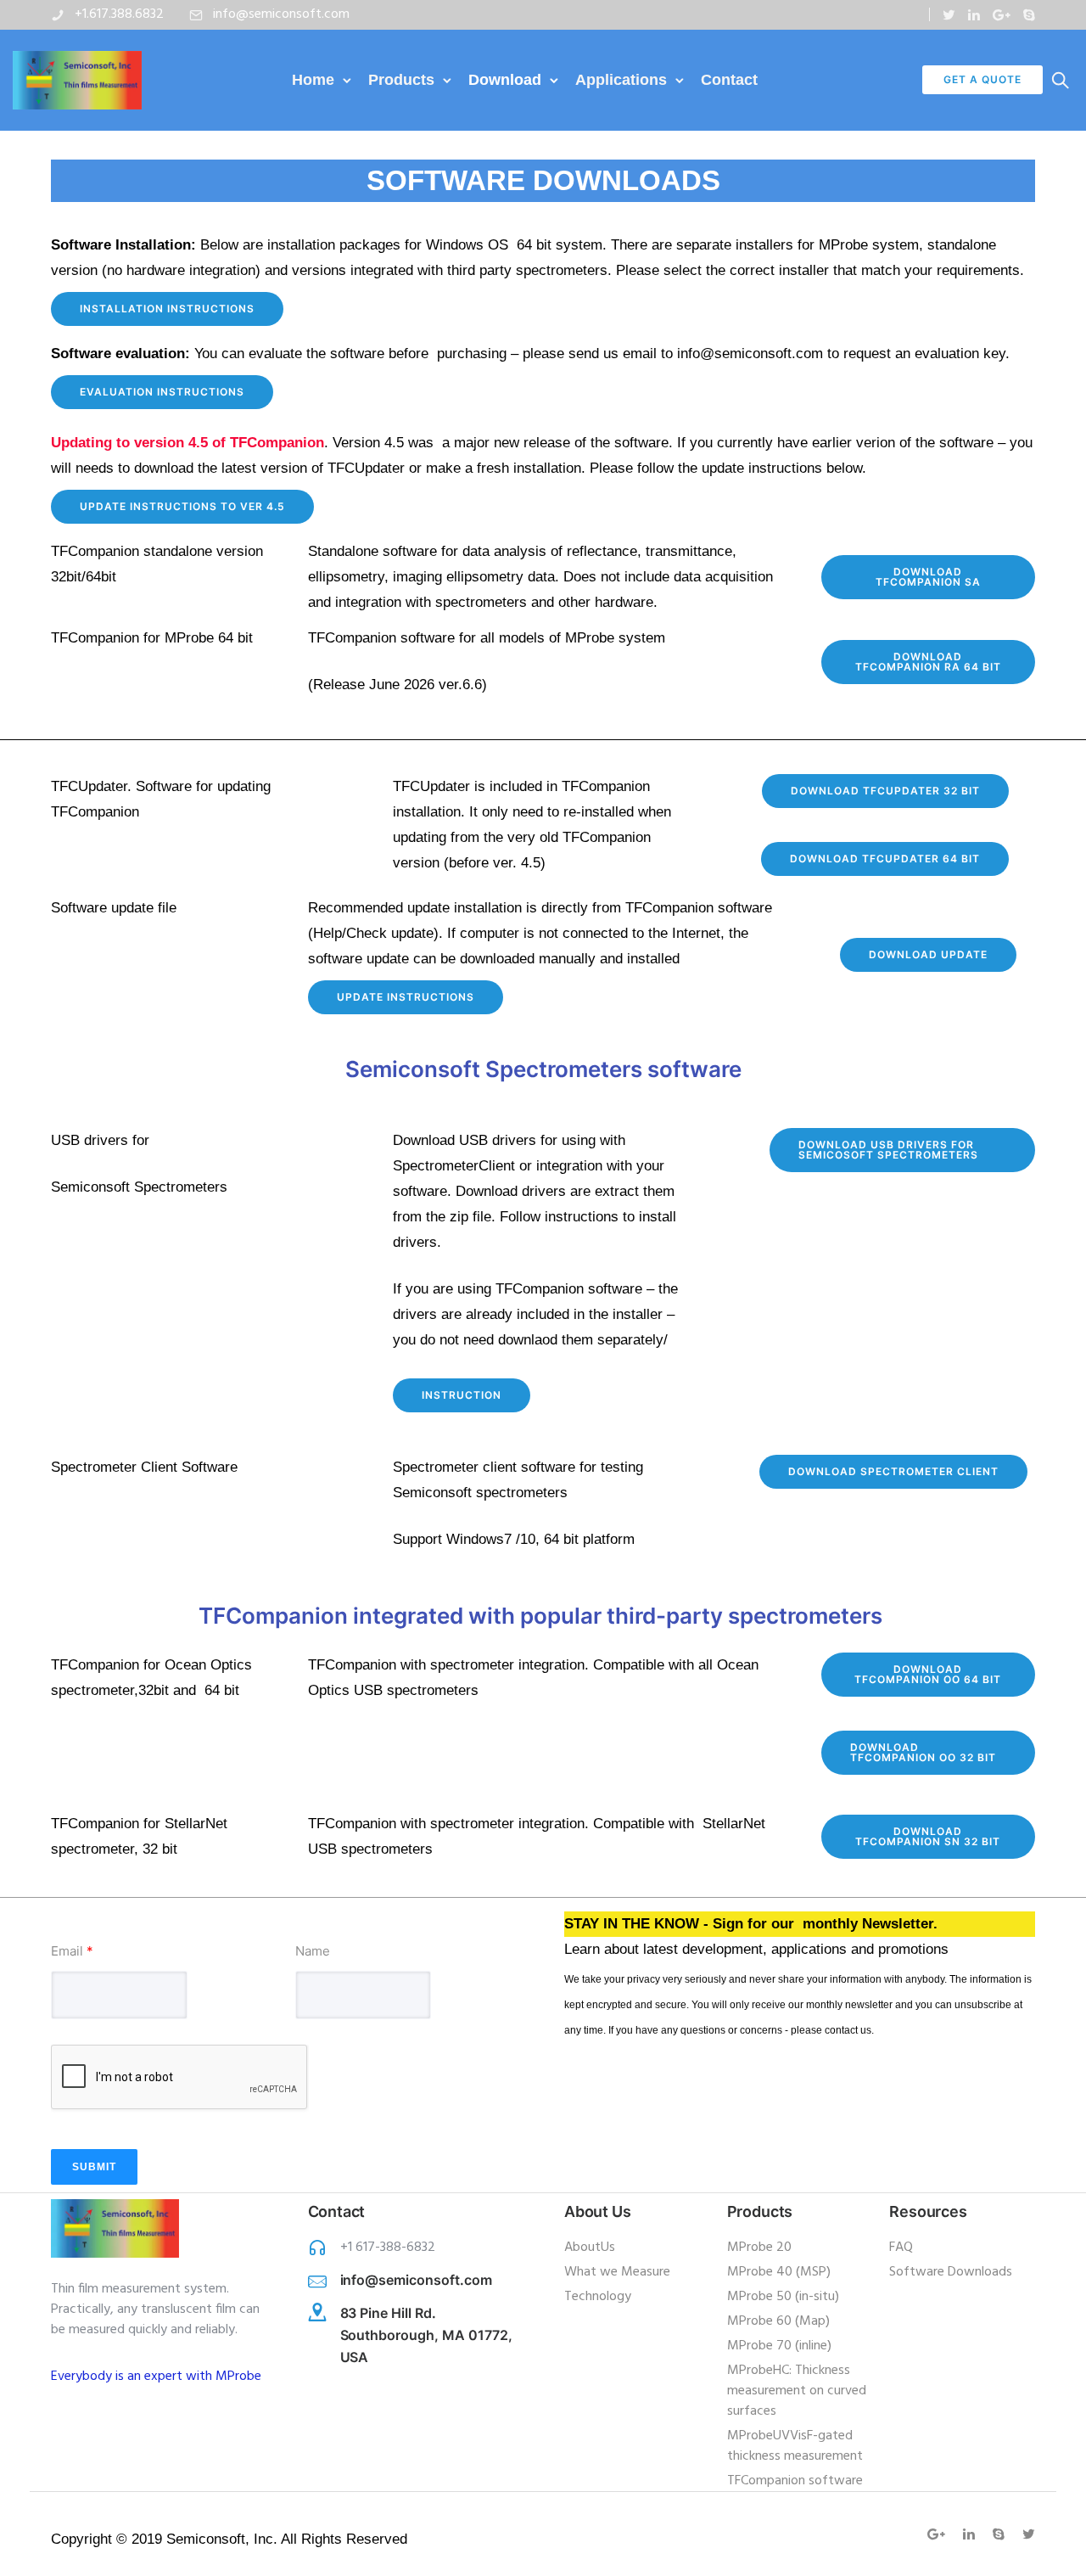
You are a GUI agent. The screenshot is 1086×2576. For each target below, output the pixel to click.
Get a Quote (982, 79)
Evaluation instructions (162, 392)
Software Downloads (951, 2272)
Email (72, 1951)
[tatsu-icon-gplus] (1002, 15)
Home (313, 80)
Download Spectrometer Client (893, 1471)
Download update (928, 954)
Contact (729, 80)
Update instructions (406, 997)
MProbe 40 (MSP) (779, 2272)
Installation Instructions (167, 309)
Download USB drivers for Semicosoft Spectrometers (888, 1150)
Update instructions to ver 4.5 (182, 506)
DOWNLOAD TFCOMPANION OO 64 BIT (928, 1674)
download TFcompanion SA (928, 577)
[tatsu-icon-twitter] (949, 15)
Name (313, 1951)
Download (505, 80)
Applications (621, 80)
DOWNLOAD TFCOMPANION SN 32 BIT (928, 1836)
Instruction (462, 1395)
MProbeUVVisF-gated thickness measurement (795, 2446)
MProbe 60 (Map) (778, 2321)
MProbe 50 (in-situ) (783, 2297)
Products (401, 80)
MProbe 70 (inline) (779, 2346)
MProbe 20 (759, 2248)
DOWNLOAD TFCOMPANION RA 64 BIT (928, 662)
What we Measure (617, 2272)
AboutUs (590, 2248)
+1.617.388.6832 (119, 14)
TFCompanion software (795, 2481)
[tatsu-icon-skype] (1029, 15)
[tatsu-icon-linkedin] (974, 15)
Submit (94, 2167)
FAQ (901, 2248)
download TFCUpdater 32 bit (885, 791)
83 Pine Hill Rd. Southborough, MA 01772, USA (427, 2335)
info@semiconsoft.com (281, 14)
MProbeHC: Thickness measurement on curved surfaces (797, 2391)
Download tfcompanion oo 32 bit (923, 1752)
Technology (598, 2297)
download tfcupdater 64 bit (885, 859)
